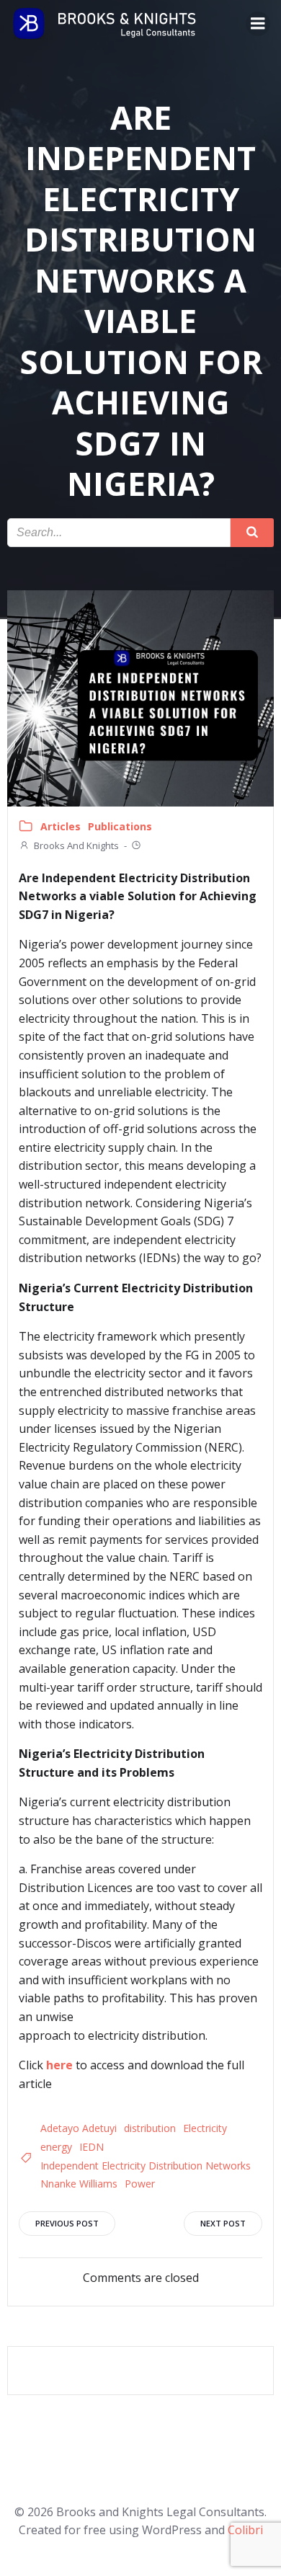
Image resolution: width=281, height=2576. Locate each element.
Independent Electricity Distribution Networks (146, 2166)
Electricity (205, 2128)
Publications (120, 826)
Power (140, 2184)
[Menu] (258, 24)
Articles (61, 826)
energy (56, 2147)
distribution (150, 2128)
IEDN (92, 2147)
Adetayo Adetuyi (79, 2128)
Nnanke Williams (79, 2184)
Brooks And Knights (76, 845)
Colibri (245, 2530)
